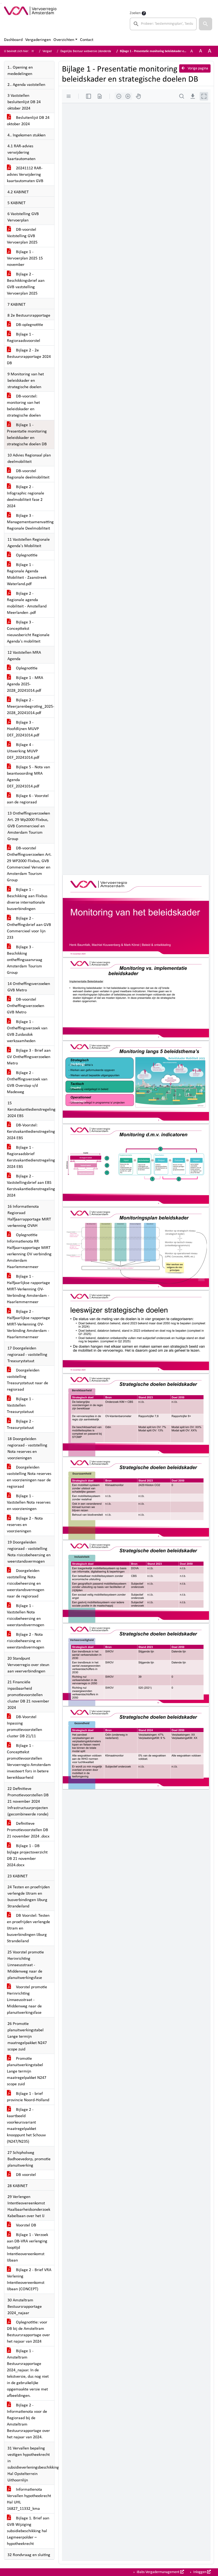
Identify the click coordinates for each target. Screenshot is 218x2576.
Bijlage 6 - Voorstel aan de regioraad (28, 799)
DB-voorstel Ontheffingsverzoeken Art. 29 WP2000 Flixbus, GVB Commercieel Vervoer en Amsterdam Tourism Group (29, 864)
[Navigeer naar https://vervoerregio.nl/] (30, 20)
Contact (87, 40)
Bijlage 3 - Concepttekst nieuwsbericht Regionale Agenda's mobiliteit (28, 632)
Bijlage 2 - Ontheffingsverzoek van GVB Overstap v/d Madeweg (27, 1083)
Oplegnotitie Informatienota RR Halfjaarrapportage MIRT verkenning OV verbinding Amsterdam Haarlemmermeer (29, 1251)
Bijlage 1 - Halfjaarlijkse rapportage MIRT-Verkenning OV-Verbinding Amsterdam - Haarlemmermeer (28, 1289)
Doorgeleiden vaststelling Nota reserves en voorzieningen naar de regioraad (29, 1477)
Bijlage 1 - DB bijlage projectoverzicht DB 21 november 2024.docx (27, 1856)
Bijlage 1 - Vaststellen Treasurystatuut (20, 1406)
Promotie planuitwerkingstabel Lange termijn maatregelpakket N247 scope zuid (27, 2071)
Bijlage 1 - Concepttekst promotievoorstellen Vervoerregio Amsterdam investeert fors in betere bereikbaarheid (29, 1762)
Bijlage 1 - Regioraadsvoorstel (24, 338)
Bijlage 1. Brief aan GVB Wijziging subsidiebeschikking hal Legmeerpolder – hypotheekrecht (28, 2531)
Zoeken (135, 13)
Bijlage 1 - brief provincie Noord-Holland (28, 2097)
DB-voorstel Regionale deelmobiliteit (28, 474)
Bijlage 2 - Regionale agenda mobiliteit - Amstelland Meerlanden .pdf (27, 603)
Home (35, 51)
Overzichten (64, 40)
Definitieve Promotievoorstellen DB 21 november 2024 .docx (28, 1830)
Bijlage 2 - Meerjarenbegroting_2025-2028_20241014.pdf (31, 707)
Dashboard (13, 40)
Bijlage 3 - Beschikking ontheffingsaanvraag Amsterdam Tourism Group (25, 960)
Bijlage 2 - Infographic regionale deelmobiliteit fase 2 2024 (26, 497)
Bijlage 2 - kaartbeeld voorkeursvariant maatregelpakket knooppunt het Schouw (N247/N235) (26, 2126)
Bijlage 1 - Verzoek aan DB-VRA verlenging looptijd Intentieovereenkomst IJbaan (28, 2248)
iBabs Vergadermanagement (158, 2572)
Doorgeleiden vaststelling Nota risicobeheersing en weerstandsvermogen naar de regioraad (26, 1584)
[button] (206, 24)
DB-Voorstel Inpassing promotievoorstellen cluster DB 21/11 (24, 1727)
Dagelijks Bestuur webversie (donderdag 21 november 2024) (100, 51)
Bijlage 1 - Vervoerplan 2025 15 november (25, 258)
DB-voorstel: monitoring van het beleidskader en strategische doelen (24, 406)
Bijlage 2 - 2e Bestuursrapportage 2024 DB (29, 357)
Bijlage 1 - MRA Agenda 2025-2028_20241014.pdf (25, 684)
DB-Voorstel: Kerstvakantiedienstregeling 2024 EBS (31, 1132)
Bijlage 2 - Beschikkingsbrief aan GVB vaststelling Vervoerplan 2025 (26, 284)
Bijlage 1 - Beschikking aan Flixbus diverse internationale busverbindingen (27, 899)
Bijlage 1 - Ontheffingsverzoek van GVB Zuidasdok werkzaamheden (27, 1031)
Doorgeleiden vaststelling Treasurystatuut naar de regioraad (28, 1380)
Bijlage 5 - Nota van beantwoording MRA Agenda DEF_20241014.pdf (28, 777)
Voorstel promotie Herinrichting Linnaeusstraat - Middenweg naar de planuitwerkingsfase (27, 2000)
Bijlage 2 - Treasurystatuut (20, 1425)
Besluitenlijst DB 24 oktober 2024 (28, 121)
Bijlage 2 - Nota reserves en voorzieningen (25, 1525)
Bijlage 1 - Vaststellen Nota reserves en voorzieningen (29, 1503)
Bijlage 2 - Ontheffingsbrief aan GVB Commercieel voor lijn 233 (29, 928)
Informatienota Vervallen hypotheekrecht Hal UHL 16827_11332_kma (29, 2499)
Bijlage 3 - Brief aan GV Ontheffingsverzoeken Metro (29, 1057)
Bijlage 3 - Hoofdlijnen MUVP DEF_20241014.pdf (23, 729)
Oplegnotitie (26, 555)
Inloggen (200, 2572)
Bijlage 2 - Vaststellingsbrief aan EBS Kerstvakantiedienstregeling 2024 (31, 1186)
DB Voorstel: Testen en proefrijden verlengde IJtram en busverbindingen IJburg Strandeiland (28, 1928)
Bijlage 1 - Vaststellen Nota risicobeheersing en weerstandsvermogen (26, 1616)
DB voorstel (25, 2175)
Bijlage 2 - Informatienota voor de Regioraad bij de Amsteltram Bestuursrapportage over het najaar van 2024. (28, 2421)
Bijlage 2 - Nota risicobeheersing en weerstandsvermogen (26, 1641)
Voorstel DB (26, 2225)
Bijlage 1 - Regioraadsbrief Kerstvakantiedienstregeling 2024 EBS (31, 1157)
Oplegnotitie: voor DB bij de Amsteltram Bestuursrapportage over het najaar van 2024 (28, 2332)
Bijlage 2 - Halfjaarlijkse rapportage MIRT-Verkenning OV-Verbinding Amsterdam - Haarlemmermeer (28, 1324)
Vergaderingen (38, 40)
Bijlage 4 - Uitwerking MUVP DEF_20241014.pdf (23, 751)
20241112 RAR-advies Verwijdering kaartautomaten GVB (25, 175)
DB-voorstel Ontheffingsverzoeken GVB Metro (26, 1006)
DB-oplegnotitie (29, 325)
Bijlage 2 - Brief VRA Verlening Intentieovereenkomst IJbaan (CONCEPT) (29, 2280)
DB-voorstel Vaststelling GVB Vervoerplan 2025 (22, 236)
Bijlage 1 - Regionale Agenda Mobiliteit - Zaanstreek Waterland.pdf (27, 574)
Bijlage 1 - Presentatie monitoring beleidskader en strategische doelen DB (27, 435)
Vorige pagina (198, 68)
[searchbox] (163, 24)
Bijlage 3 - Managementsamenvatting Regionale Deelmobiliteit (30, 522)
